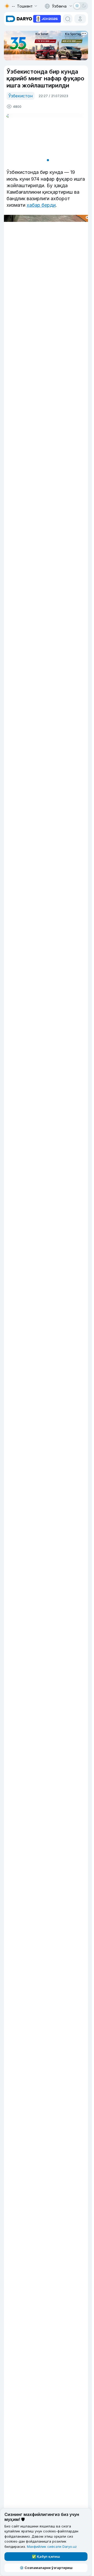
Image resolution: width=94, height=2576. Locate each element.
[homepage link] (19, 19)
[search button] (68, 19)
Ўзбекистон (20, 96)
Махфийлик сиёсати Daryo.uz (52, 2547)
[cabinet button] (80, 19)
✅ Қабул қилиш (46, 2556)
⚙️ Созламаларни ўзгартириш (46, 2568)
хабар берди (41, 205)
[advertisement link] (47, 18)
